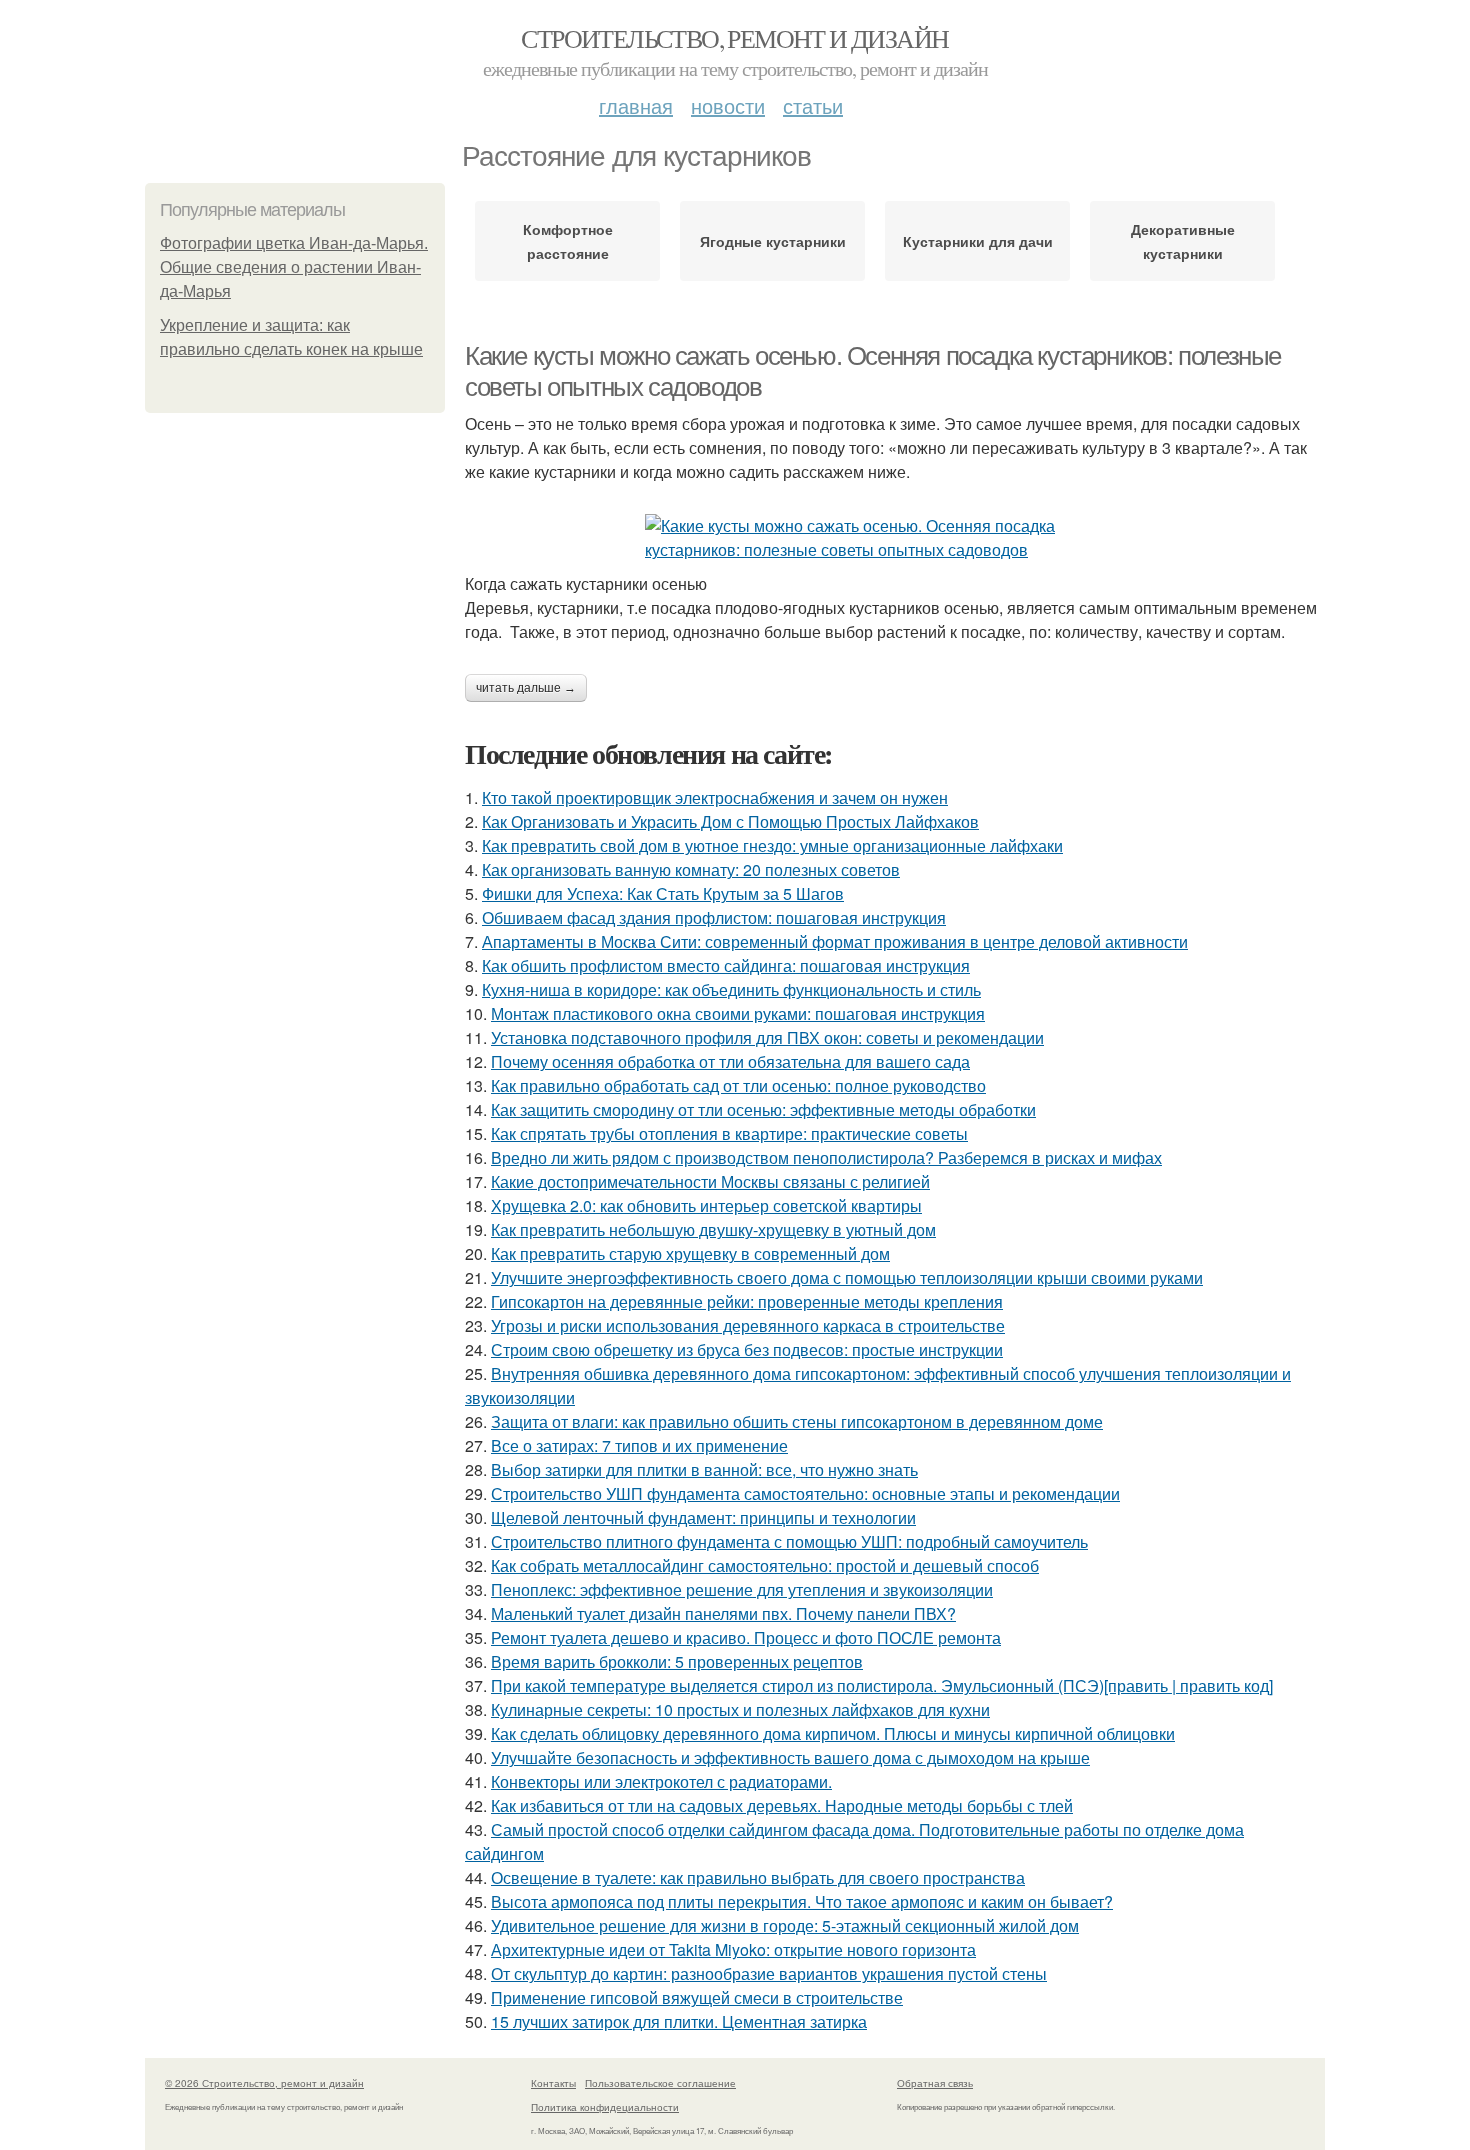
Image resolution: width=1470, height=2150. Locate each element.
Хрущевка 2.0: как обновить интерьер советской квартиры (706, 1205)
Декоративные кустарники (1183, 241)
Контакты (553, 2083)
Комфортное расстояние (568, 241)
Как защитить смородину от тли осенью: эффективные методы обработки (763, 1109)
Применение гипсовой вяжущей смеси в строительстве (697, 1997)
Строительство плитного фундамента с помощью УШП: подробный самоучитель (789, 1541)
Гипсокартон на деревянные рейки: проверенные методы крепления (747, 1301)
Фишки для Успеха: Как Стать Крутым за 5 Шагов (663, 893)
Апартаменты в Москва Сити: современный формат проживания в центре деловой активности (835, 941)
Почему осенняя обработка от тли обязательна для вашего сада (730, 1061)
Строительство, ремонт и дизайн (734, 38)
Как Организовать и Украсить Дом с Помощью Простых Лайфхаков (730, 821)
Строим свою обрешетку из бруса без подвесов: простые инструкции (747, 1349)
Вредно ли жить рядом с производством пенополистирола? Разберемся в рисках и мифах (826, 1157)
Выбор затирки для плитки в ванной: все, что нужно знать (704, 1469)
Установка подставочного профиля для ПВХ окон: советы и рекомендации (767, 1037)
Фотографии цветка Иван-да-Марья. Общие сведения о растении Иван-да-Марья (294, 267)
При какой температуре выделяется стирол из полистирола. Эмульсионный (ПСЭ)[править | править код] (882, 1685)
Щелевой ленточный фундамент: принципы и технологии (703, 1517)
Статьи (813, 105)
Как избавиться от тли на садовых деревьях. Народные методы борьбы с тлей (782, 1805)
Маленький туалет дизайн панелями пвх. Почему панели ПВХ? (723, 1613)
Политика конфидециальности (605, 2107)
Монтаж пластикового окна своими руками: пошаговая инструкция (738, 1013)
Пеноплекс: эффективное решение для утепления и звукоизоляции (742, 1589)
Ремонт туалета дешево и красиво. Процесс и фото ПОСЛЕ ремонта (746, 1637)
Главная (636, 105)
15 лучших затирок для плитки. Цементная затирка (679, 2021)
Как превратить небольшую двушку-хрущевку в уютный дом (713, 1229)
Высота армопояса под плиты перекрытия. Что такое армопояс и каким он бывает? (802, 1901)
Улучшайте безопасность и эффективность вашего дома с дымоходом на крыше (790, 1757)
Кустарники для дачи (978, 241)
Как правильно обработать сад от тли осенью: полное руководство (738, 1085)
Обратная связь (935, 2083)
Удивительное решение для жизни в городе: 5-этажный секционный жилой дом (785, 1925)
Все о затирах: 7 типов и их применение (639, 1445)
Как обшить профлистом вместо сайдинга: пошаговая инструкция (726, 965)
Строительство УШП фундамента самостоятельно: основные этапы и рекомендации (805, 1493)
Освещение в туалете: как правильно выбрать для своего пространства (758, 1877)
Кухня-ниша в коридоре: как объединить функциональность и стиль (731, 989)
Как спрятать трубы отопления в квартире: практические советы (729, 1133)
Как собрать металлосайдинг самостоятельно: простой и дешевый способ (765, 1565)
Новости (728, 105)
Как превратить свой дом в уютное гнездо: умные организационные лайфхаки (772, 845)
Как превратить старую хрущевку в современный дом (690, 1253)
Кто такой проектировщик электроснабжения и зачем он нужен (715, 797)
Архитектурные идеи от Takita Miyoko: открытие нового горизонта (733, 1949)
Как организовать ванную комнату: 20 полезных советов (691, 869)
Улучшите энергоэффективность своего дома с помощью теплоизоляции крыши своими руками (847, 1277)
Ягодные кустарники (773, 241)
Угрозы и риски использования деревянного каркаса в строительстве (748, 1325)
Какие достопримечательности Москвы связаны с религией (710, 1181)
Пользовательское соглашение (660, 2083)
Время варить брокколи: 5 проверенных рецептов (677, 1661)
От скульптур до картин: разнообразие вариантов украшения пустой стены (769, 1973)
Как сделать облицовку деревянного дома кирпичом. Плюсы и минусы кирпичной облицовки (833, 1733)
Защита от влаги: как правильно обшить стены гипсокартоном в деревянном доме (797, 1421)
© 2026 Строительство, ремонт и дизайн (264, 2083)
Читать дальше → (526, 688)
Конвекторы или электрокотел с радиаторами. (661, 1781)
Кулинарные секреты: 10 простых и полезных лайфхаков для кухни (740, 1709)
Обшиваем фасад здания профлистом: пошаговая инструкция (714, 917)
